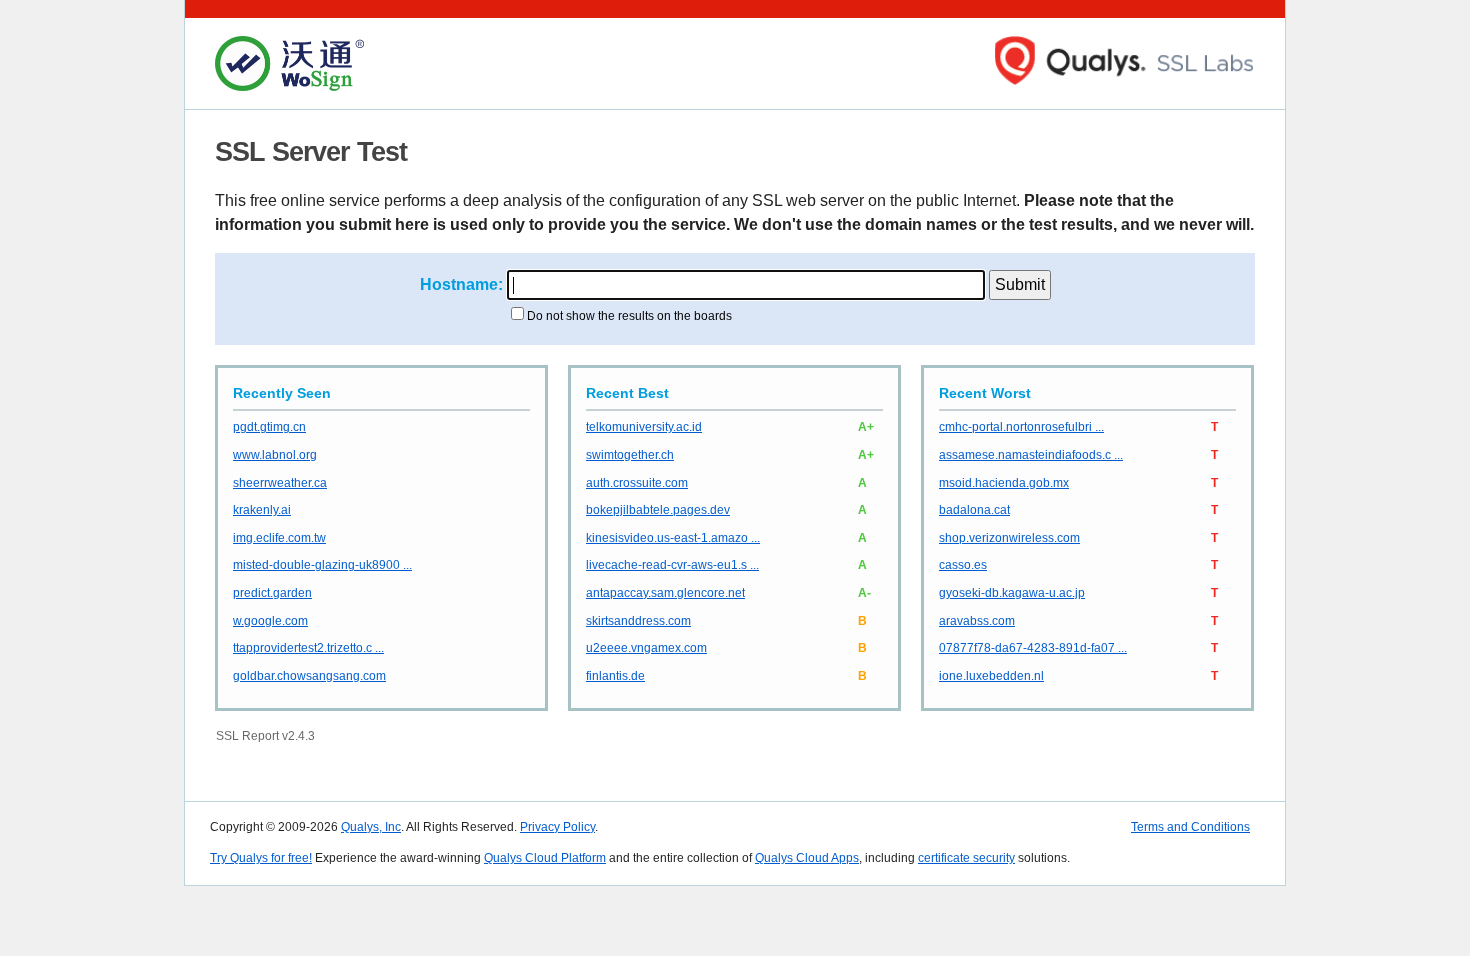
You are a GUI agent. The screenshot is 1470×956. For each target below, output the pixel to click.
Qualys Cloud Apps (807, 858)
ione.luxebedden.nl (991, 676)
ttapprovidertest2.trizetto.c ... (308, 648)
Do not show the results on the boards (629, 316)
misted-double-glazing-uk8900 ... (322, 565)
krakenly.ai (262, 510)
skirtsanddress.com (638, 621)
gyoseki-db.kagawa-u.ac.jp (1012, 593)
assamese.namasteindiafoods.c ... (1031, 455)
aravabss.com (977, 621)
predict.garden (272, 593)
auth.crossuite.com (637, 483)
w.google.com (270, 621)
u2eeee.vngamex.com (646, 648)
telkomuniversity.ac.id (644, 427)
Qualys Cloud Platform (545, 858)
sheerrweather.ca (280, 483)
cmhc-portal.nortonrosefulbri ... (1021, 427)
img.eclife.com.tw (279, 538)
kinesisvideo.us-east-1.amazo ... (673, 538)
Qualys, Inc (371, 827)
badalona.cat (974, 510)
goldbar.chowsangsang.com (309, 676)
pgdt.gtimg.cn (269, 427)
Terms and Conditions (1190, 827)
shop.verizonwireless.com (1009, 538)
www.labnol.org (275, 455)
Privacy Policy (557, 827)
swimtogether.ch (630, 455)
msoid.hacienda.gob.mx (1004, 483)
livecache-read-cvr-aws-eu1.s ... (672, 565)
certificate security (966, 858)
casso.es (963, 565)
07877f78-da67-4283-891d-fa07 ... (1033, 648)
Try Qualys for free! (261, 858)
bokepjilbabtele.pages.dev (658, 510)
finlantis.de (615, 676)
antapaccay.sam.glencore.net (665, 593)
